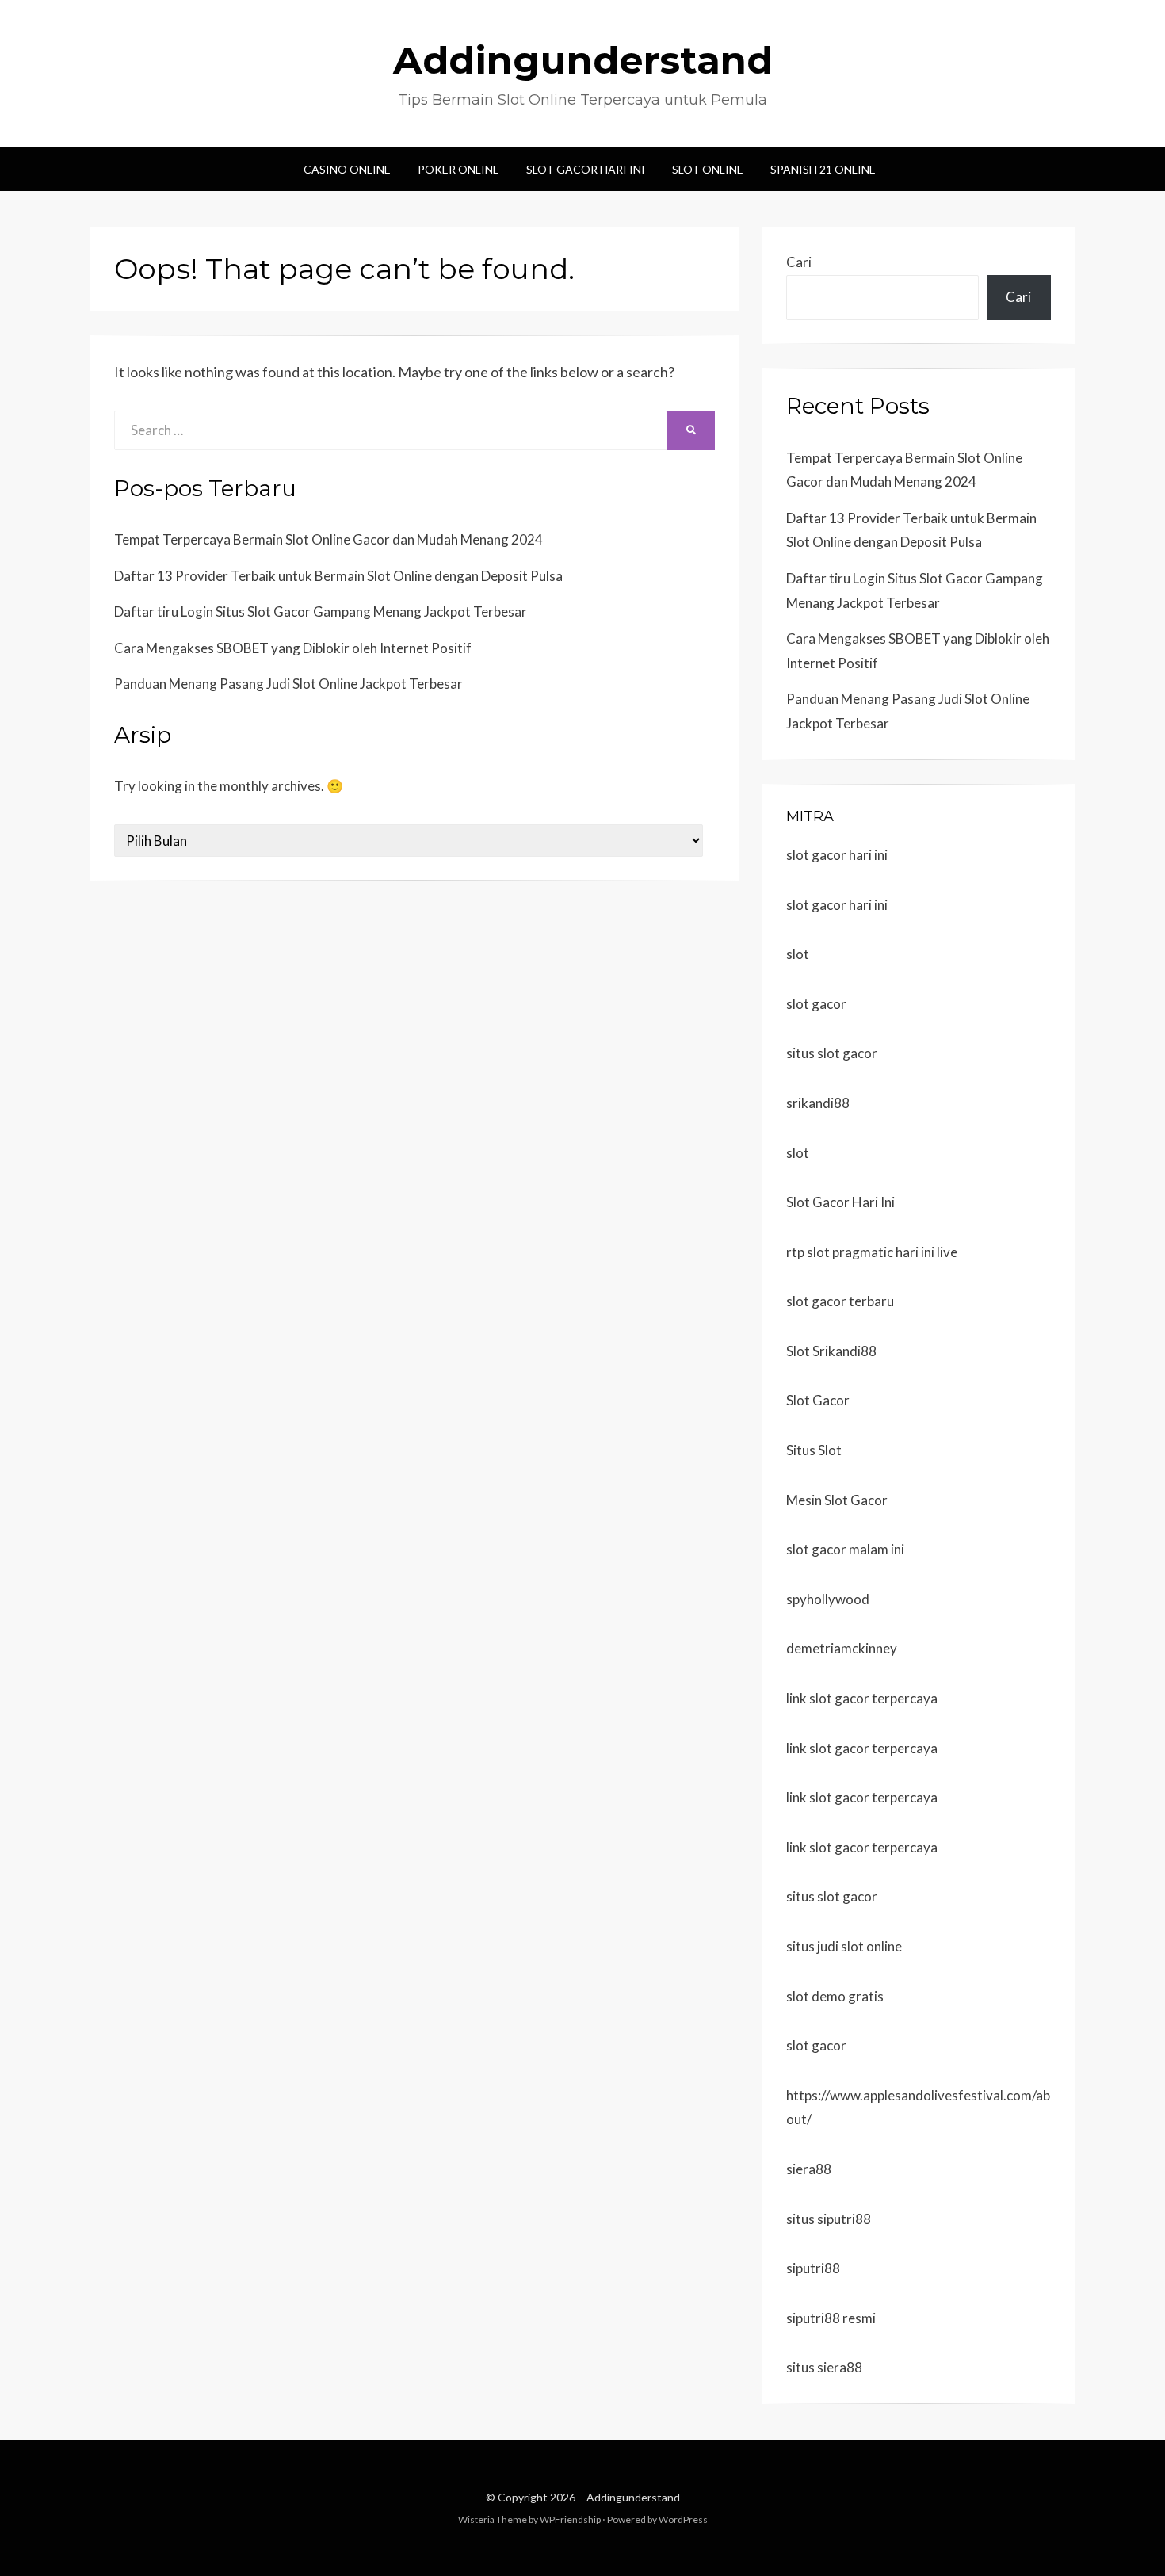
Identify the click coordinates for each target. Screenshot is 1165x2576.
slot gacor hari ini (837, 855)
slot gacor (816, 1004)
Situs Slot (814, 1450)
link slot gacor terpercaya (862, 1698)
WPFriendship (570, 2519)
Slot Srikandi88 (831, 1351)
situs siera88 (824, 2367)
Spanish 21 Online (823, 169)
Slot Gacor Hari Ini (586, 169)
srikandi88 (818, 1103)
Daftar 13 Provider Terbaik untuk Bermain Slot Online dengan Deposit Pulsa (338, 576)
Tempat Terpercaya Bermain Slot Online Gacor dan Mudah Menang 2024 (328, 539)
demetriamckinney (842, 1648)
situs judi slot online (844, 1946)
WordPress (683, 2519)
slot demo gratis (835, 1996)
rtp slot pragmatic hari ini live (872, 1252)
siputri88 (813, 2268)
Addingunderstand (583, 60)
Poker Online (458, 169)
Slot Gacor (818, 1400)
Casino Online (347, 169)
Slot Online (708, 169)
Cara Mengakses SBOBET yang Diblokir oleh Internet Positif (293, 648)
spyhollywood (828, 1599)
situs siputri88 (829, 2219)
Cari (799, 262)
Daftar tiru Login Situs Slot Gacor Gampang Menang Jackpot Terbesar (321, 612)
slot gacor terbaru (840, 1301)
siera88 (809, 2169)
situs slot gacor (832, 1053)
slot (798, 954)
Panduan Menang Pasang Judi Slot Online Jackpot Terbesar (288, 684)
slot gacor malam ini (845, 1549)
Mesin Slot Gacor (837, 1500)
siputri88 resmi (831, 2318)
